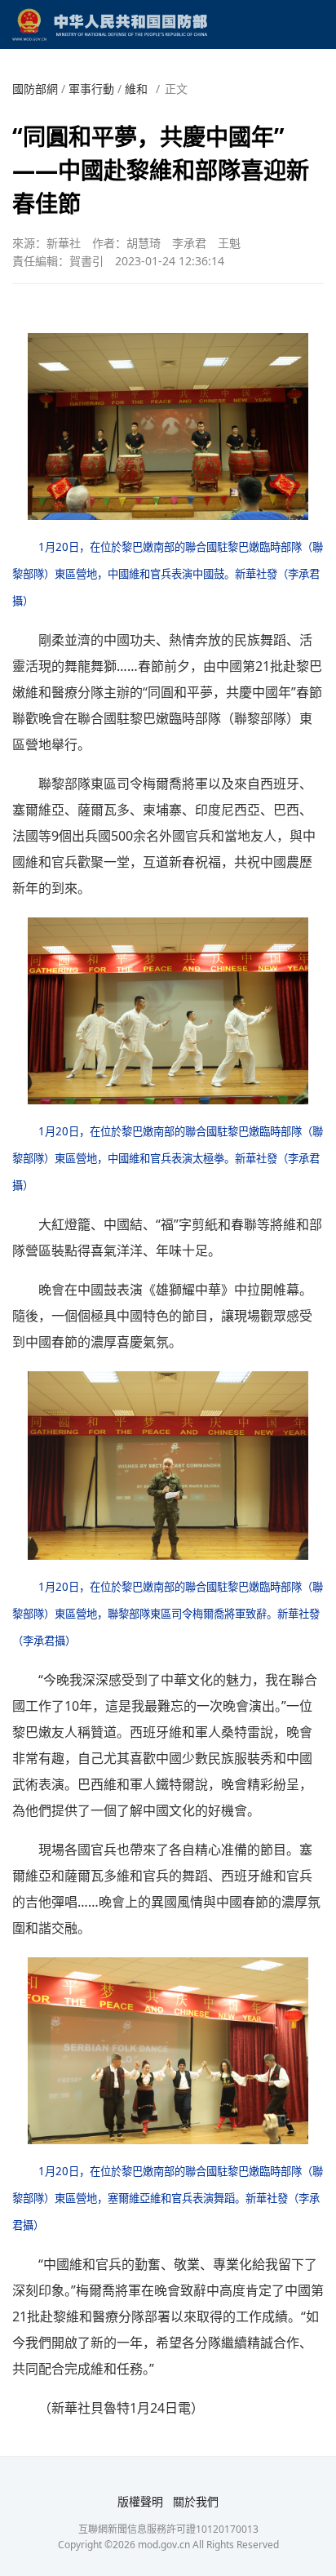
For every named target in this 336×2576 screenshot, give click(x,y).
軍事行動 (91, 89)
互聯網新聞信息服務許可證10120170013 (168, 2529)
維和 (136, 89)
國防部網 (35, 89)
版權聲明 (140, 2501)
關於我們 (196, 2501)
